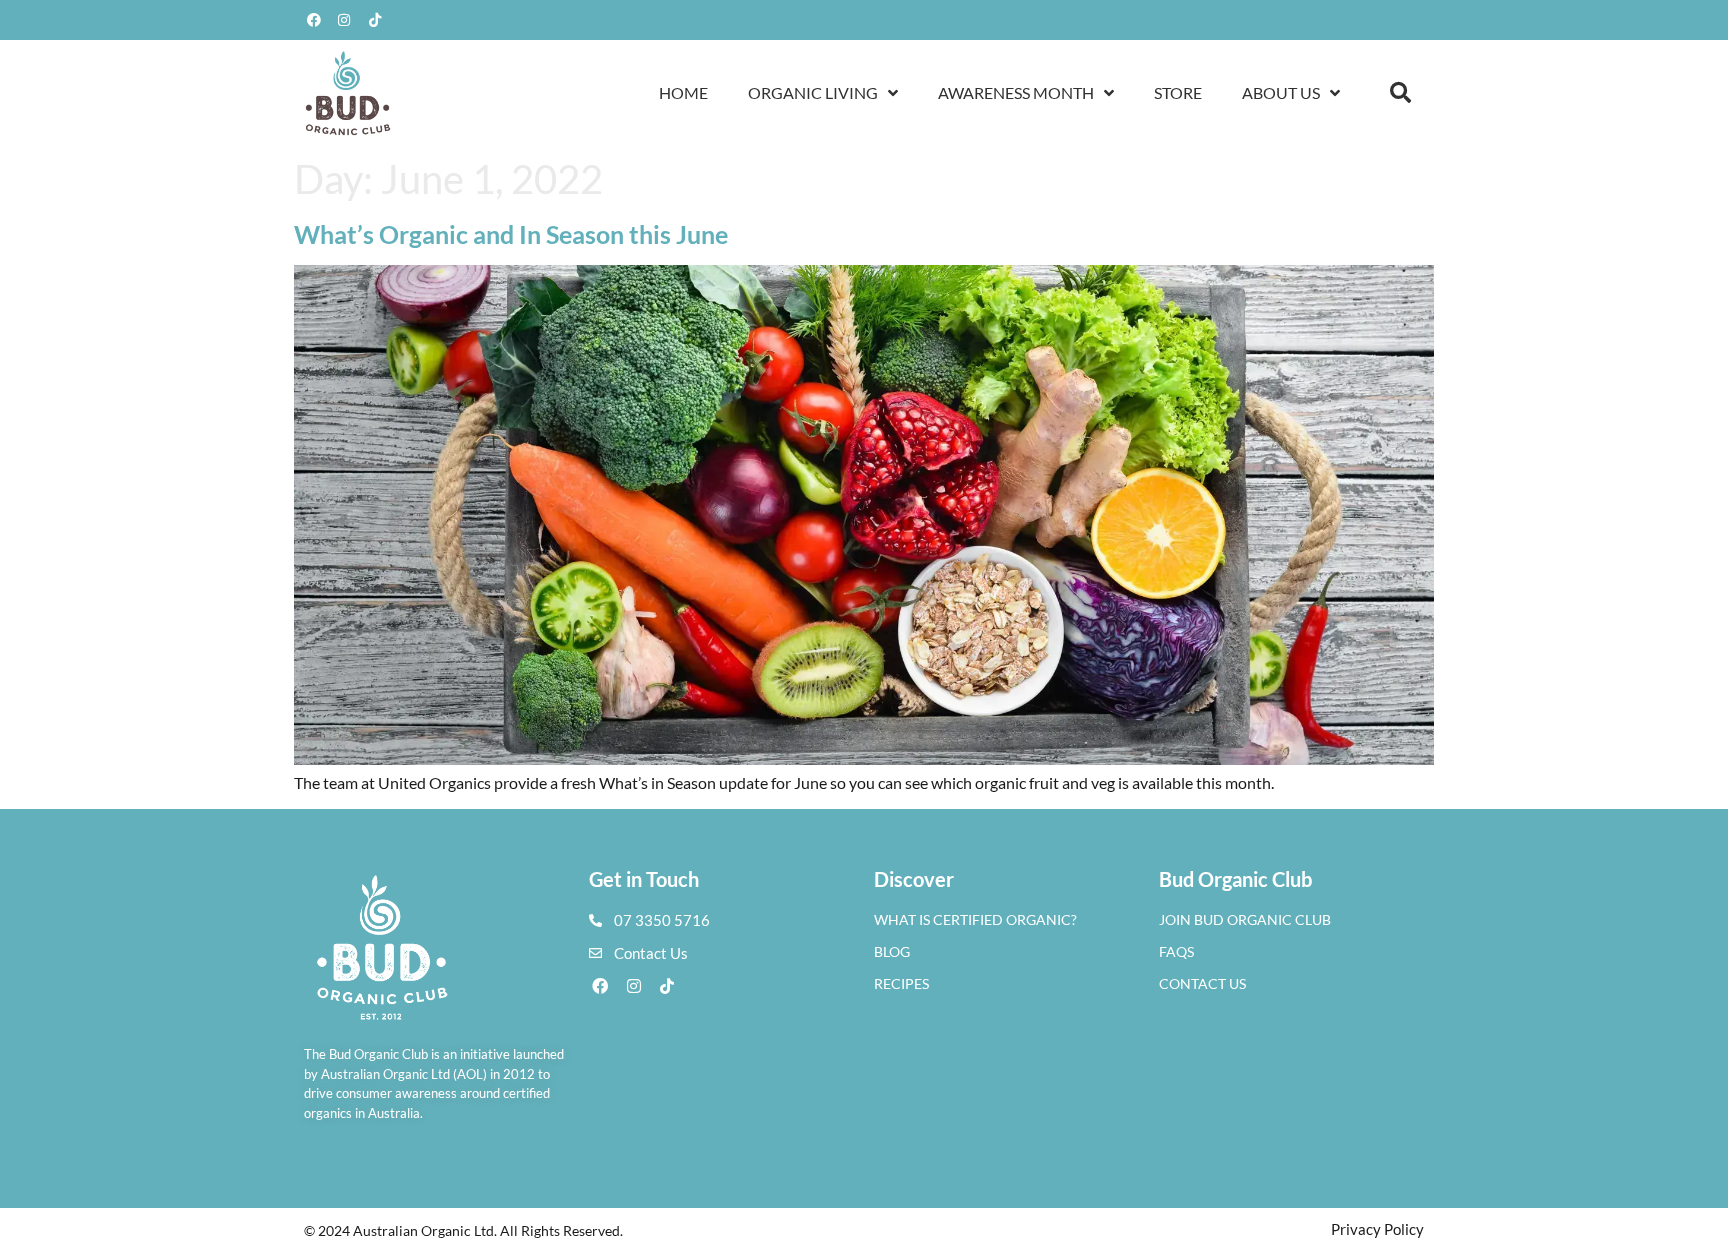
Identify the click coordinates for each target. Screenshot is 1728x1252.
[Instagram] (345, 20)
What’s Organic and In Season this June (511, 234)
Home (683, 92)
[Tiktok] (375, 20)
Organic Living (813, 92)
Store (1178, 92)
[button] (1400, 93)
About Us (1281, 92)
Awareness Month (1016, 92)
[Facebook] (314, 20)
